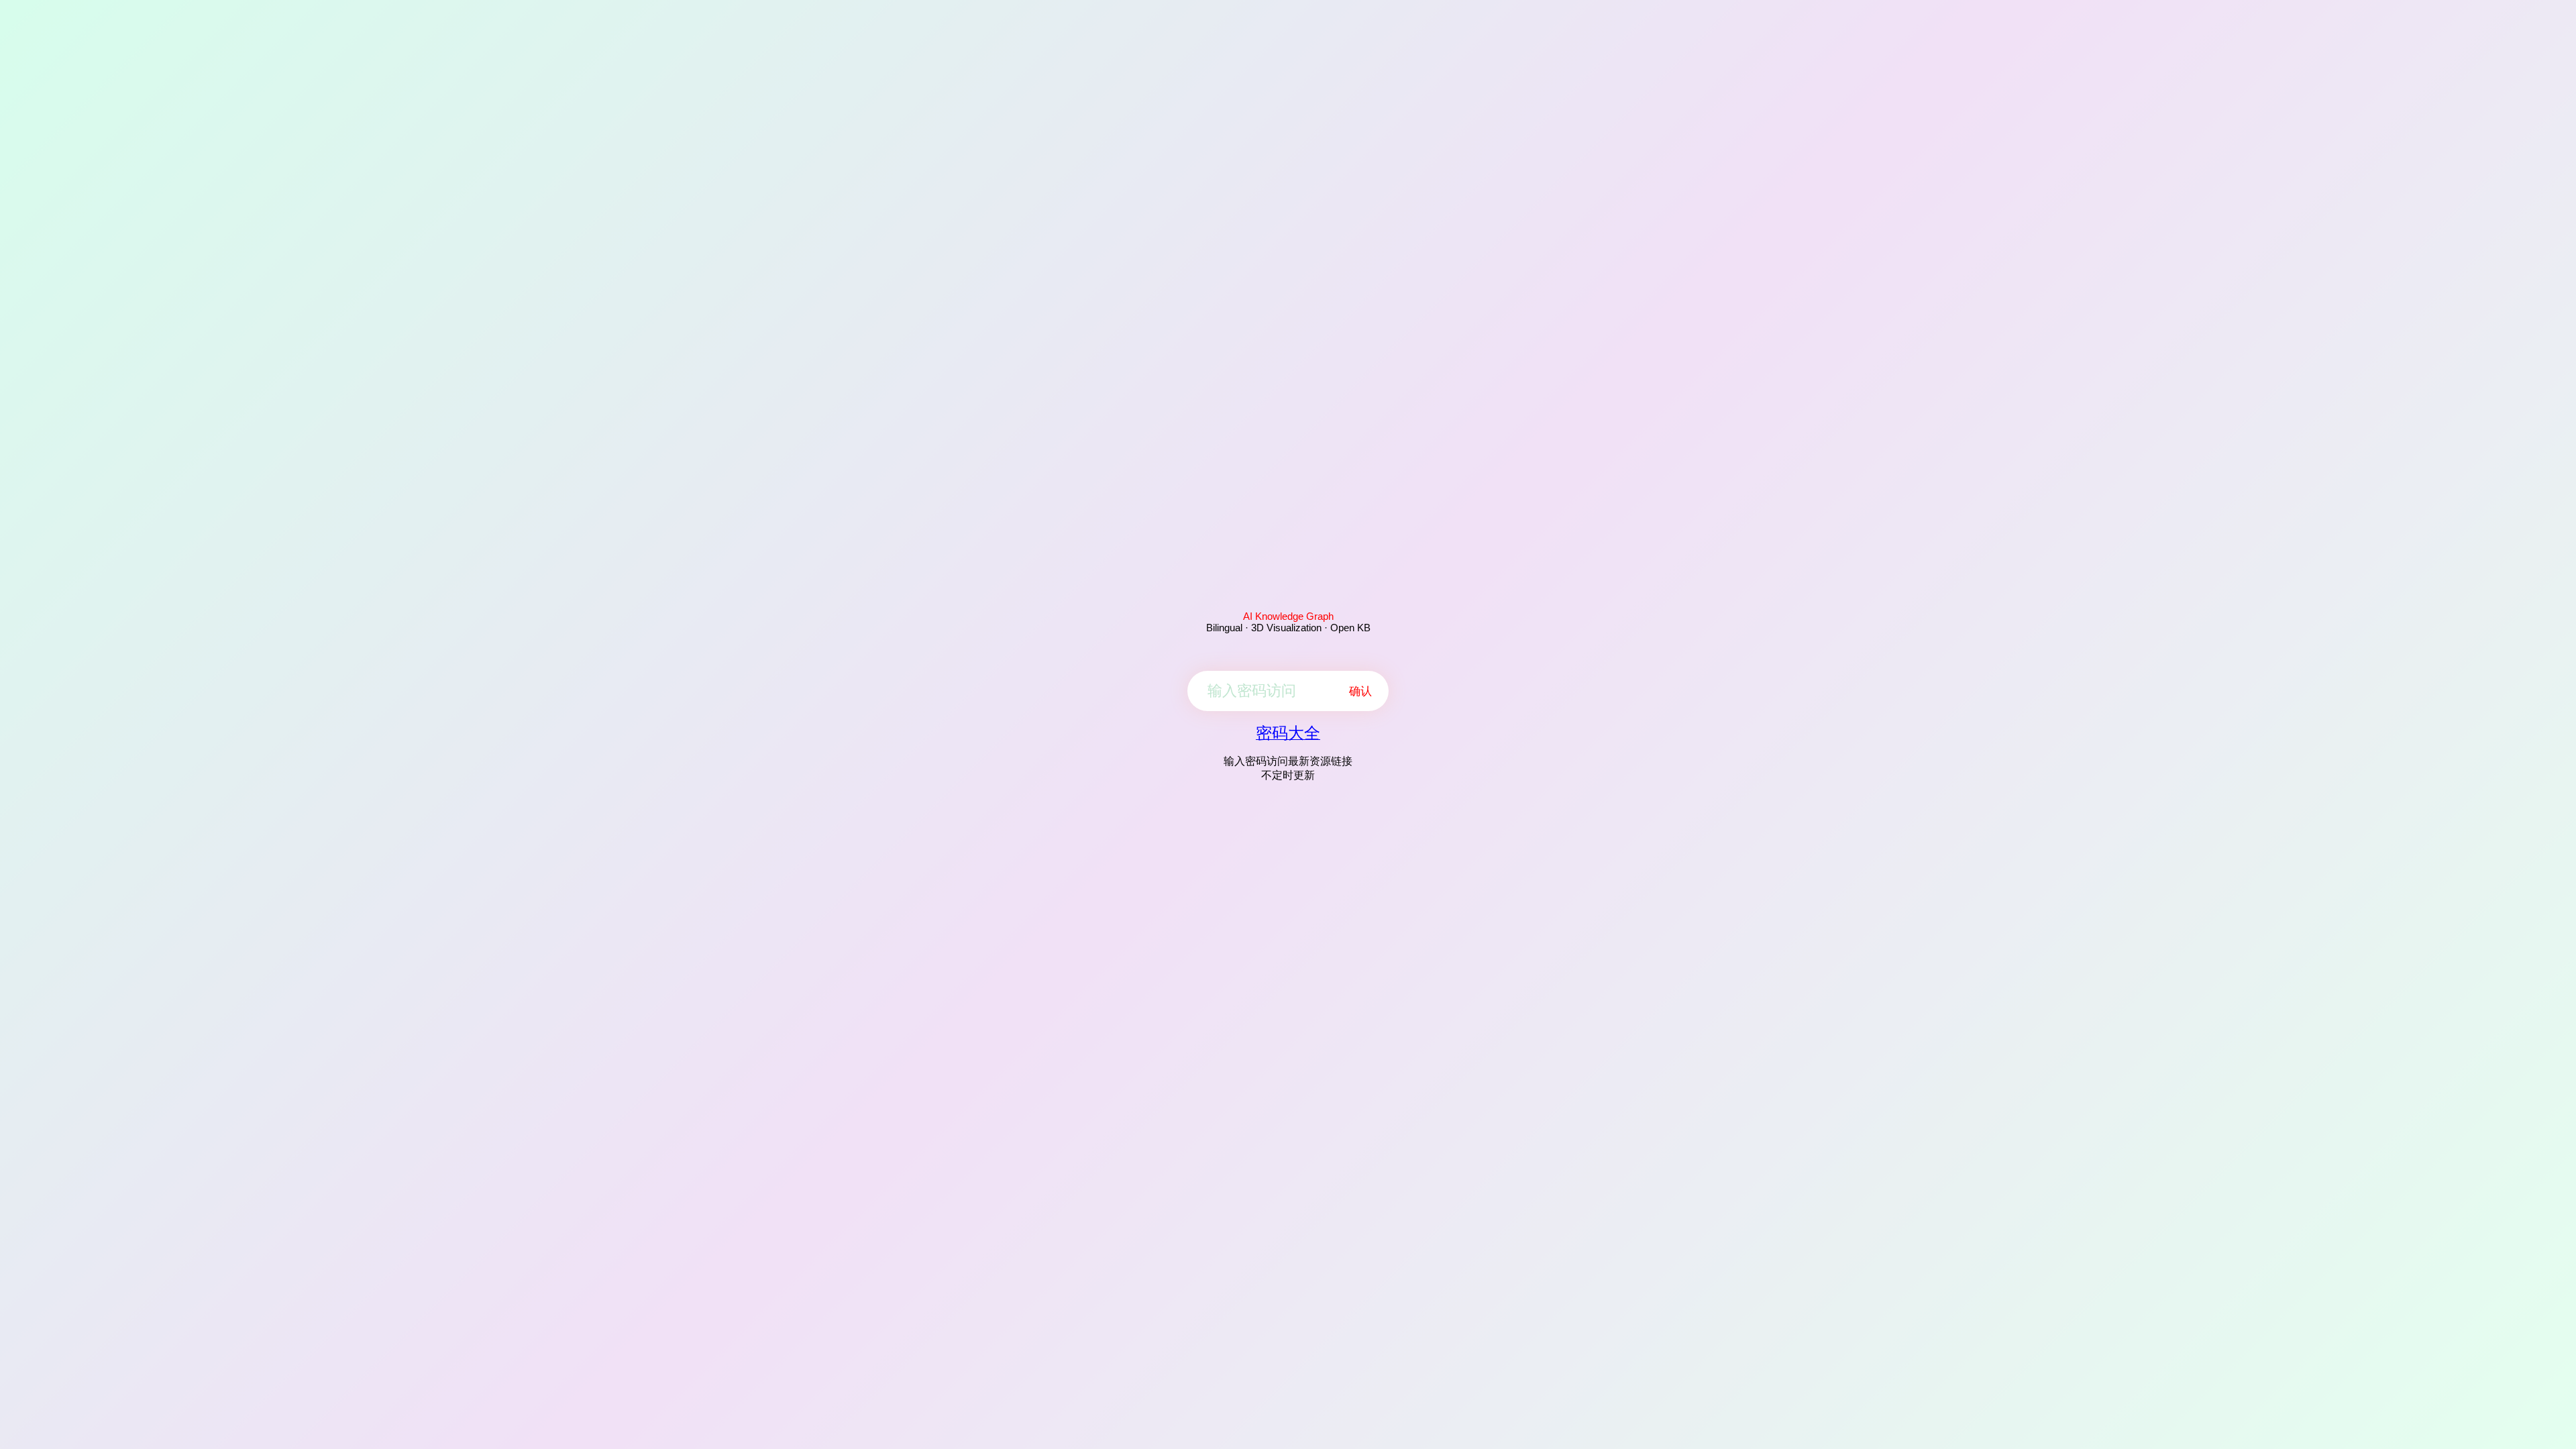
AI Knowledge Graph (1288, 616)
